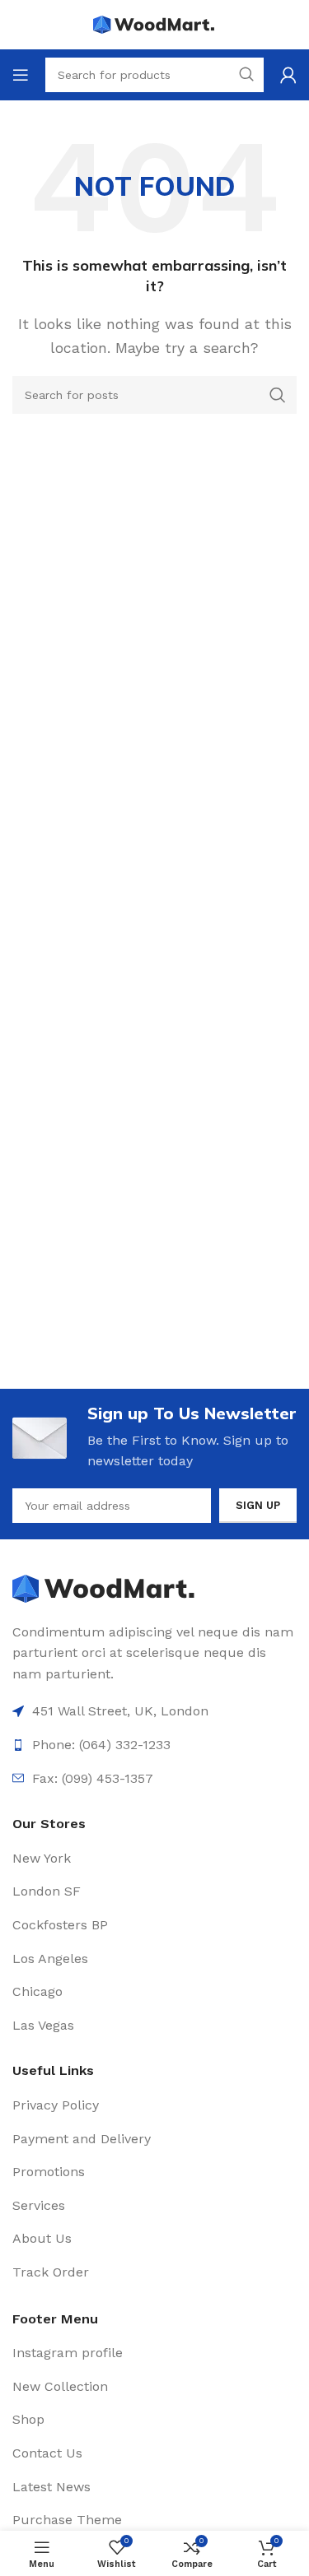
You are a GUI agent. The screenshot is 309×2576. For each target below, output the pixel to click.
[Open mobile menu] (21, 75)
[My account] (288, 75)
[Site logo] (155, 23)
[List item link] (154, 1859)
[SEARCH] (278, 395)
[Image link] (105, 1587)
